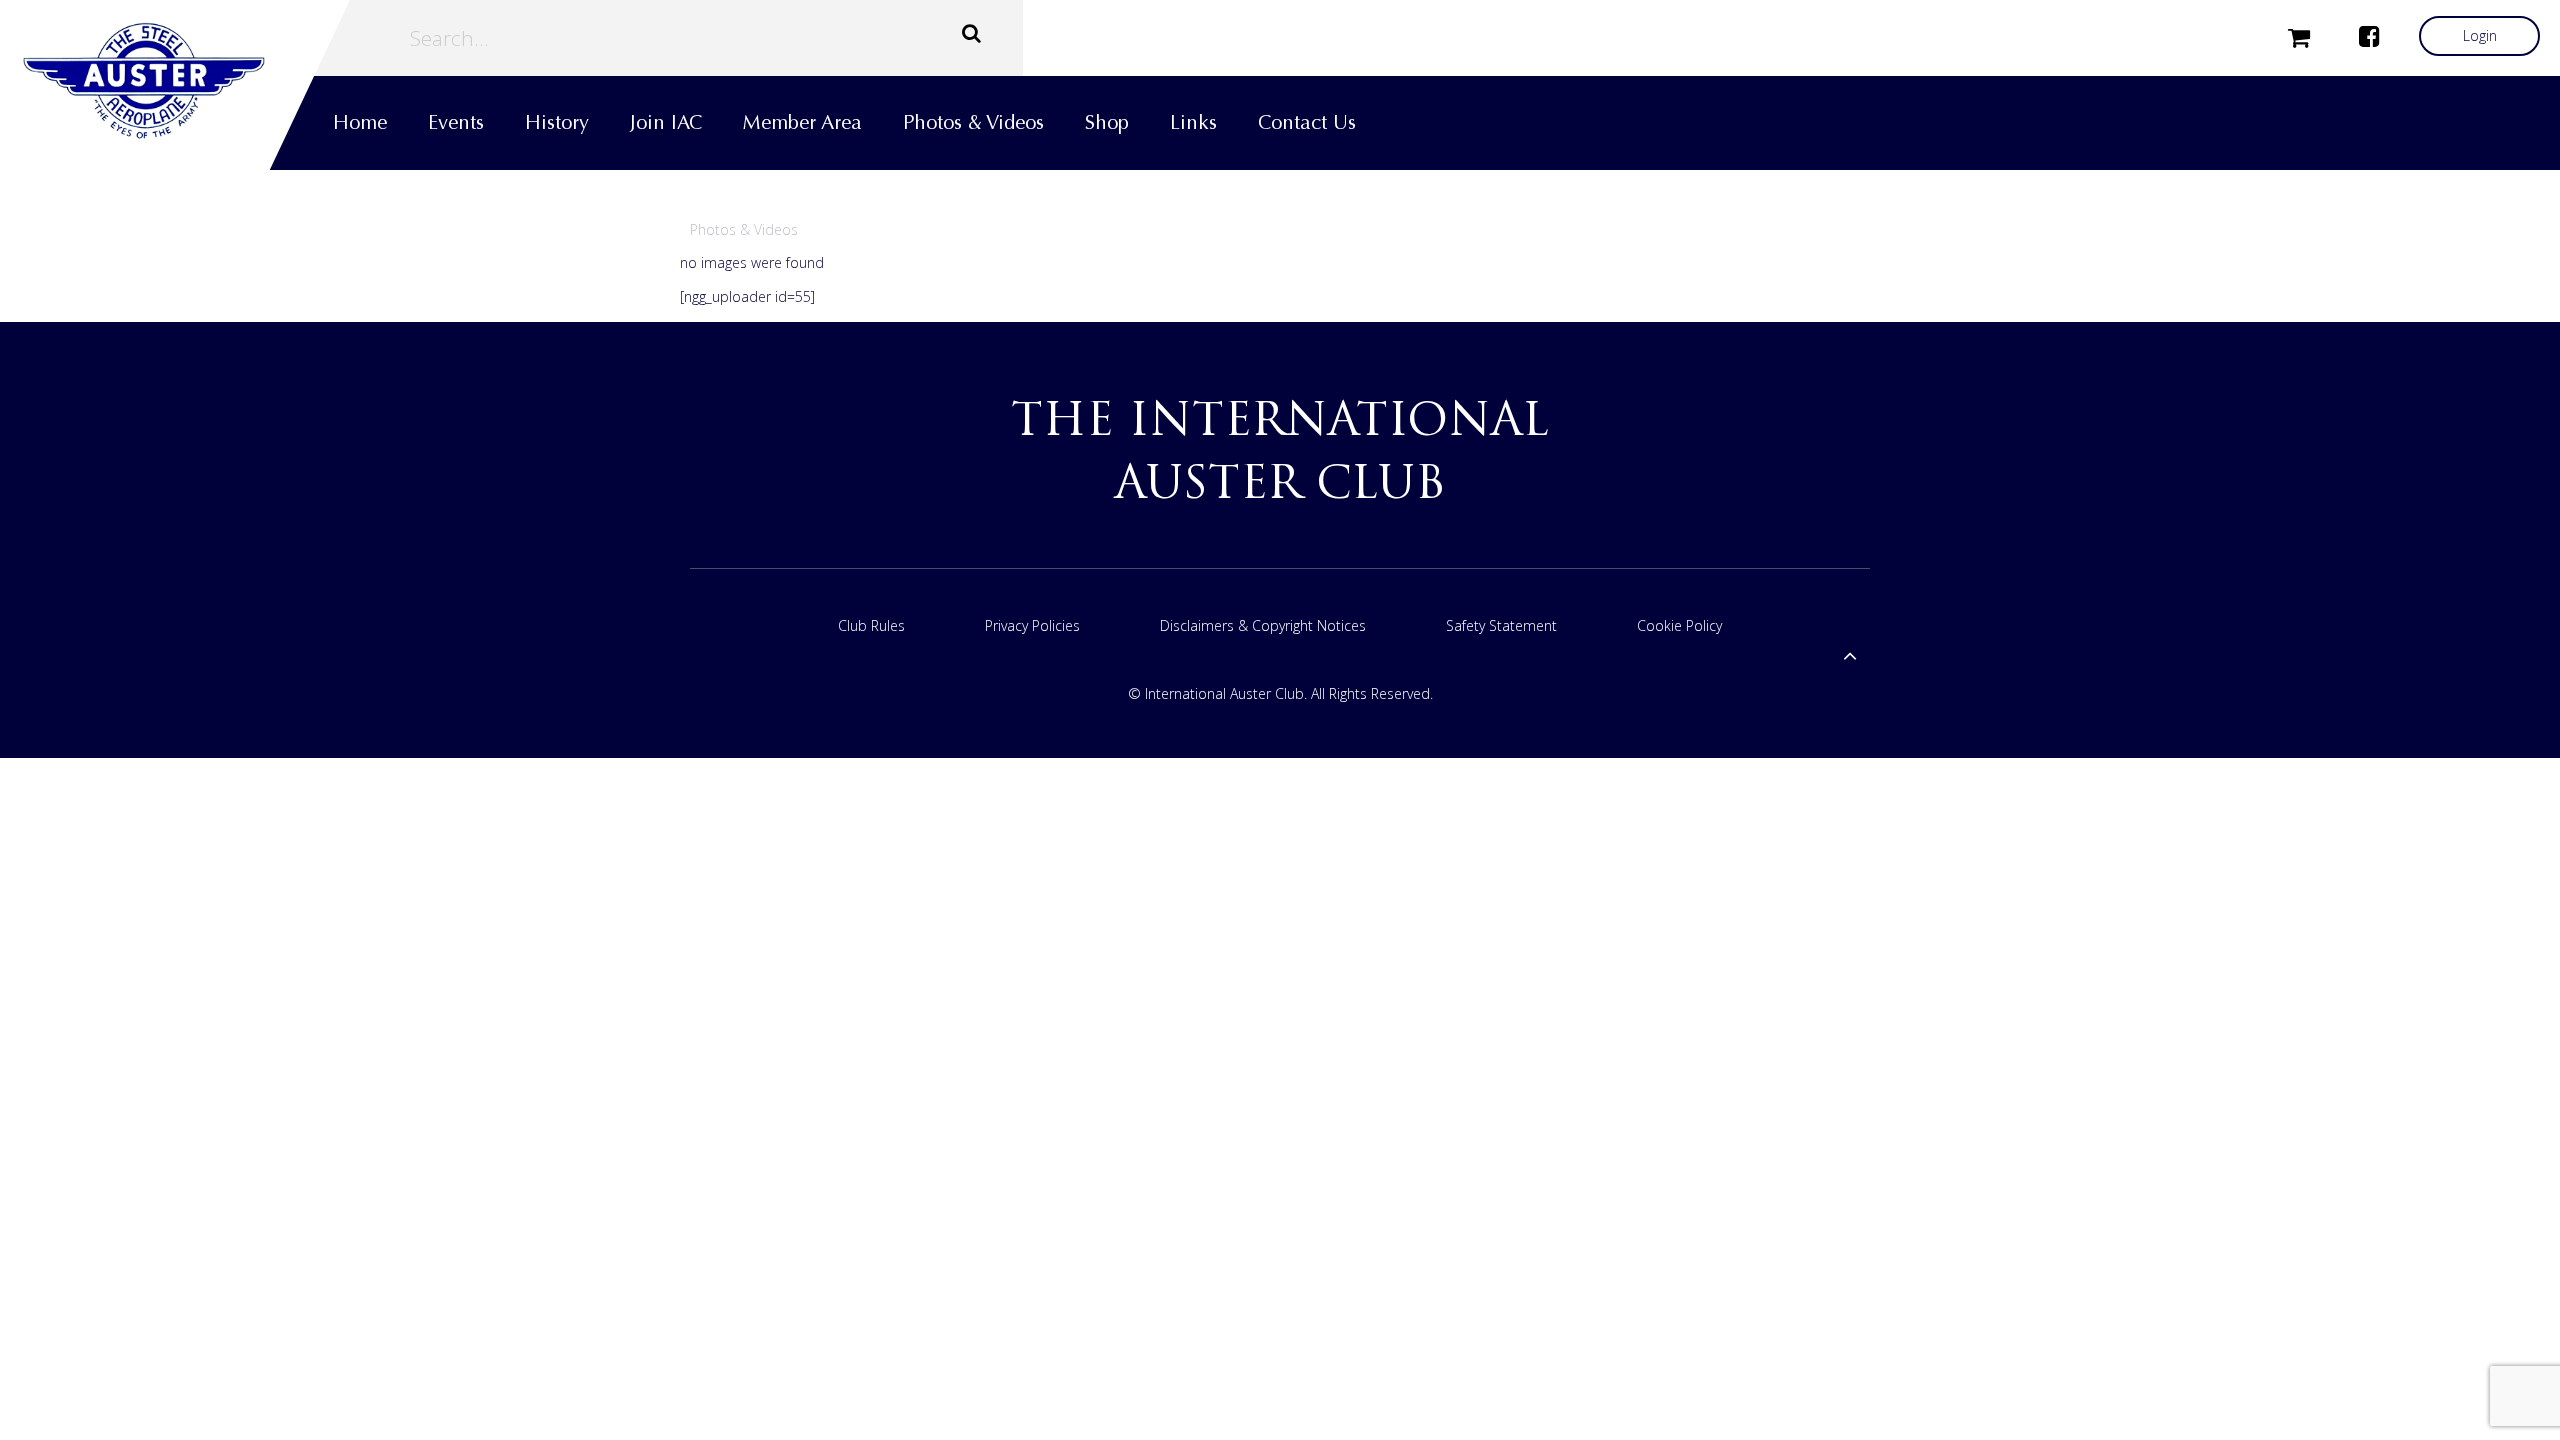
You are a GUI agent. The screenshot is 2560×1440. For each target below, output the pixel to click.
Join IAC (666, 122)
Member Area (802, 122)
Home (360, 122)
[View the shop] (2299, 36)
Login (2480, 35)
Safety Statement (1501, 625)
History (557, 122)
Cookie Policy (1679, 625)
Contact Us (1307, 122)
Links (1193, 122)
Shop (1107, 122)
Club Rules (871, 625)
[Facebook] (2369, 36)
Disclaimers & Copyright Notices (1263, 625)
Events (456, 122)
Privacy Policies (1032, 625)
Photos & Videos (973, 122)
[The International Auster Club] (175, 81)
